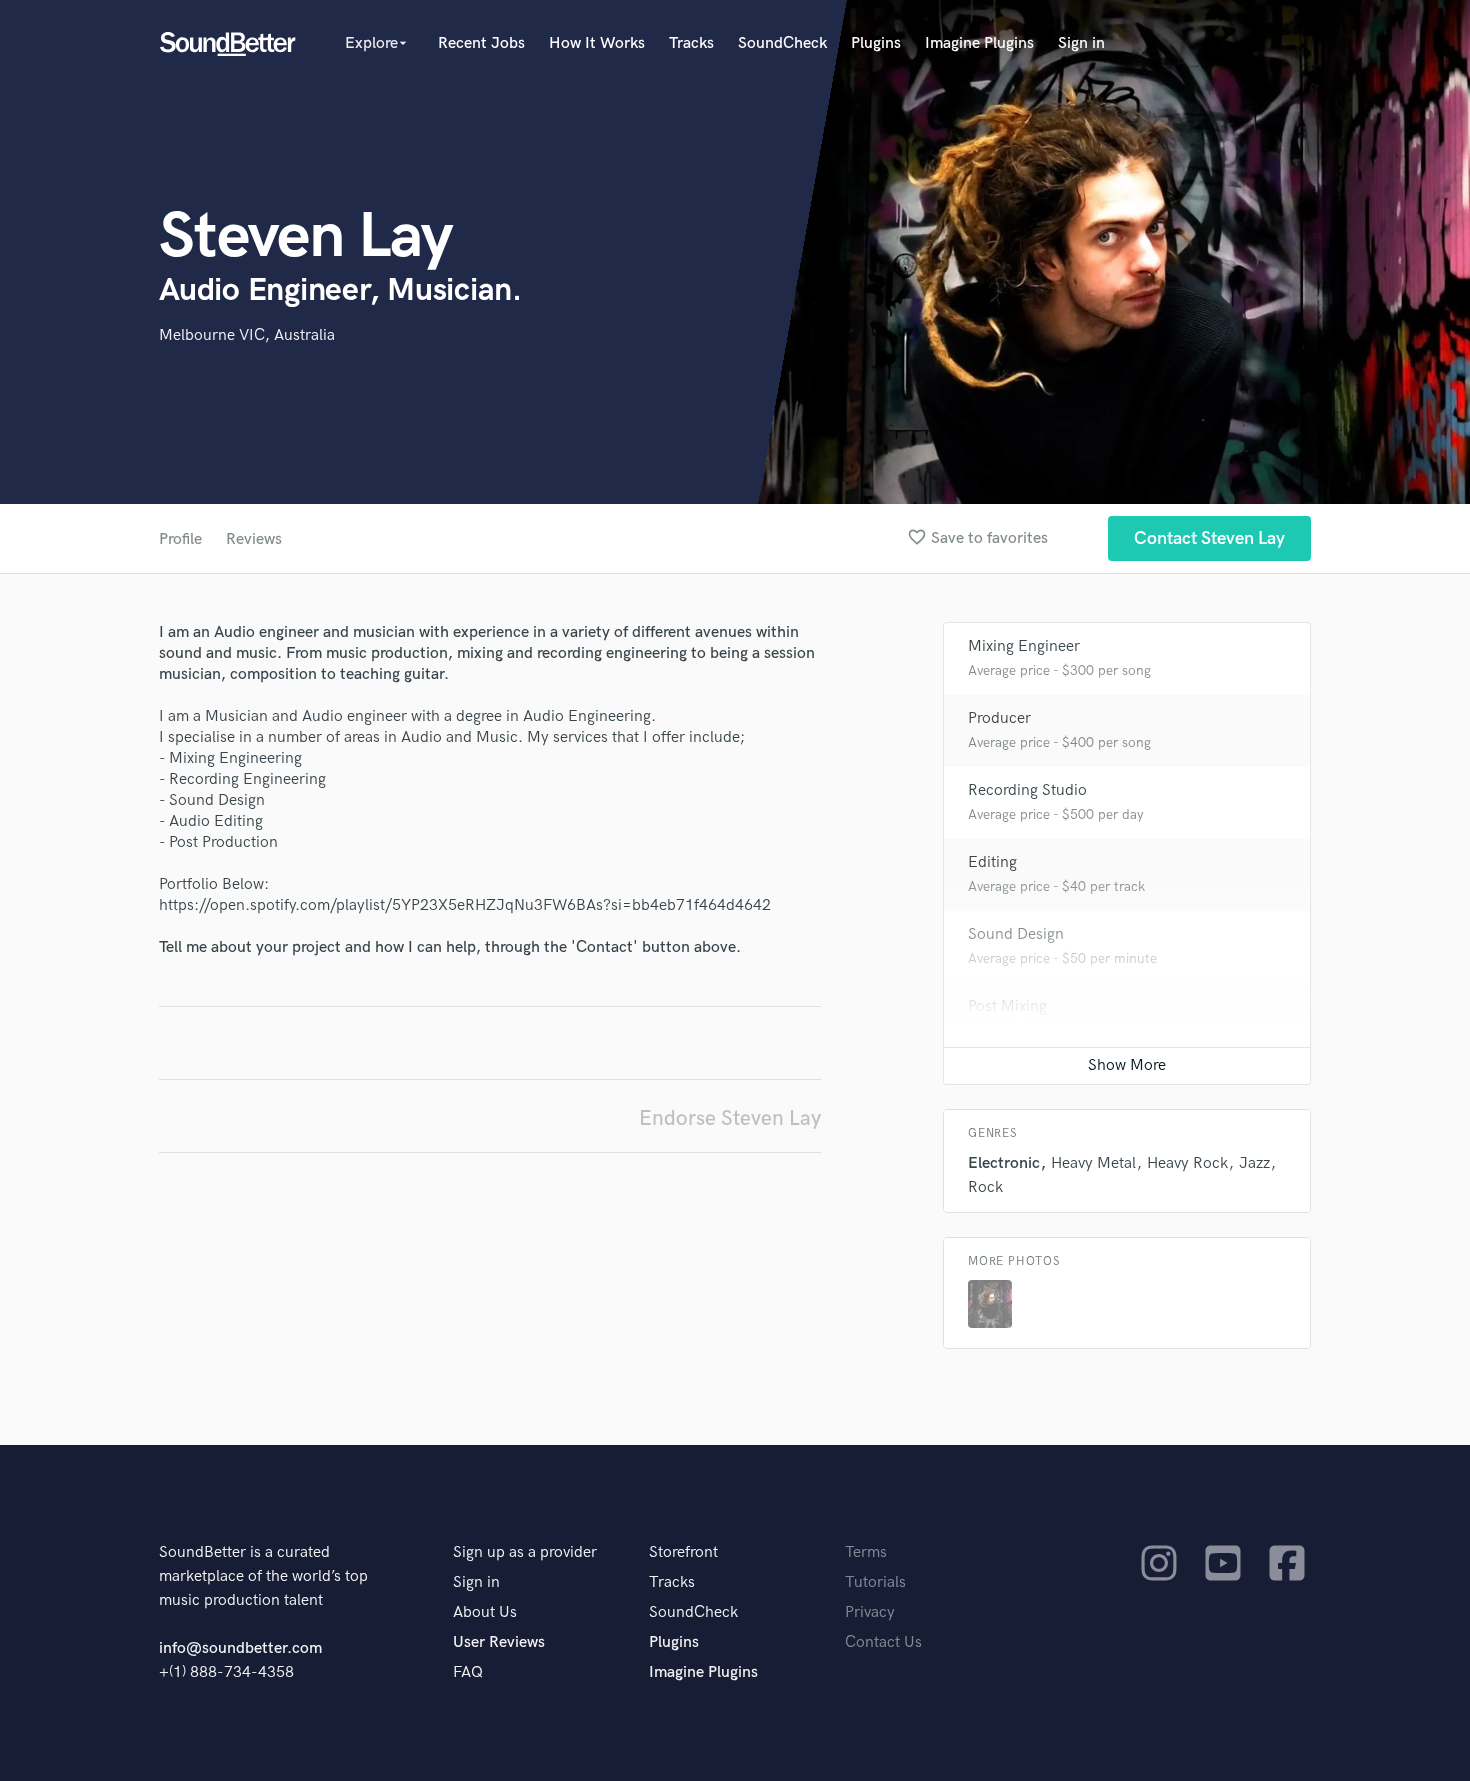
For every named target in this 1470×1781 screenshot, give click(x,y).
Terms (866, 1552)
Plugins (876, 43)
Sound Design (1016, 934)
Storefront (683, 1552)
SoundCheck (782, 43)
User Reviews (499, 1642)
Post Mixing (1007, 1006)
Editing (992, 862)
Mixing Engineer (1024, 646)
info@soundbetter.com (240, 1648)
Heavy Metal (1093, 1163)
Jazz (1254, 1163)
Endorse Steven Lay (730, 1118)
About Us (485, 1612)
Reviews (254, 539)
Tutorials (875, 1582)
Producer (999, 718)
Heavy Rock (1187, 1163)
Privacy (870, 1612)
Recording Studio (1027, 790)
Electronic (1004, 1163)
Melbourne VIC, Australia (247, 335)
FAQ (468, 1672)
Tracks (691, 43)
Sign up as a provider (525, 1552)
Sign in (1081, 43)
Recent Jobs (481, 43)
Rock (985, 1187)
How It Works (597, 43)
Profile (180, 539)
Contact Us (883, 1642)
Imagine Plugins (979, 43)
